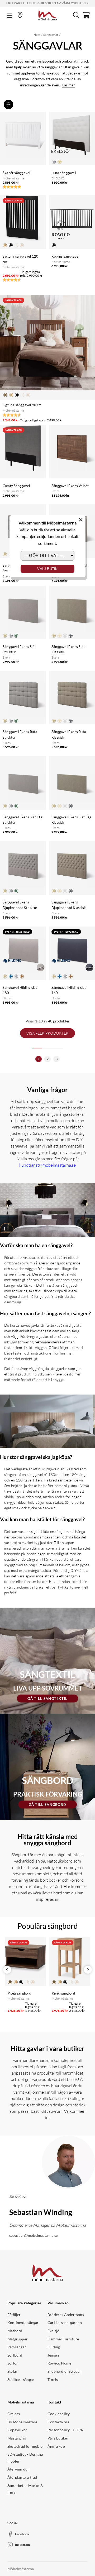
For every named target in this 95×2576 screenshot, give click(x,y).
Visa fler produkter (47, 1033)
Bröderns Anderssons (66, 2315)
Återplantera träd (22, 2477)
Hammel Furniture (63, 2339)
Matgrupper (18, 2339)
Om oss (14, 2414)
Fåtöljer (14, 2315)
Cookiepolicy (59, 2414)
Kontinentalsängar (23, 2323)
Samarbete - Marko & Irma (25, 2489)
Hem (37, 35)
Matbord (15, 2331)
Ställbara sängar (21, 2379)
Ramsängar (17, 2347)
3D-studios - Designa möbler (25, 2458)
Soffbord (15, 2355)
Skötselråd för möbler (26, 2446)
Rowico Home (59, 2363)
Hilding (54, 2347)
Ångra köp (56, 2446)
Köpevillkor (17, 2430)
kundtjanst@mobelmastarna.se (47, 1165)
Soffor (13, 2363)
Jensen (53, 2355)
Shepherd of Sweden (65, 2371)
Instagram (22, 2545)
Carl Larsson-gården (65, 2323)
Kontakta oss (58, 2422)
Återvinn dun (18, 2469)
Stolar (12, 2371)
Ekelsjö (53, 2331)
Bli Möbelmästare (22, 2422)
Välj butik (47, 569)
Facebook (22, 2534)
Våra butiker (58, 2438)
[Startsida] (48, 15)
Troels (53, 2379)
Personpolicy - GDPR (65, 2430)
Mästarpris (17, 2438)
